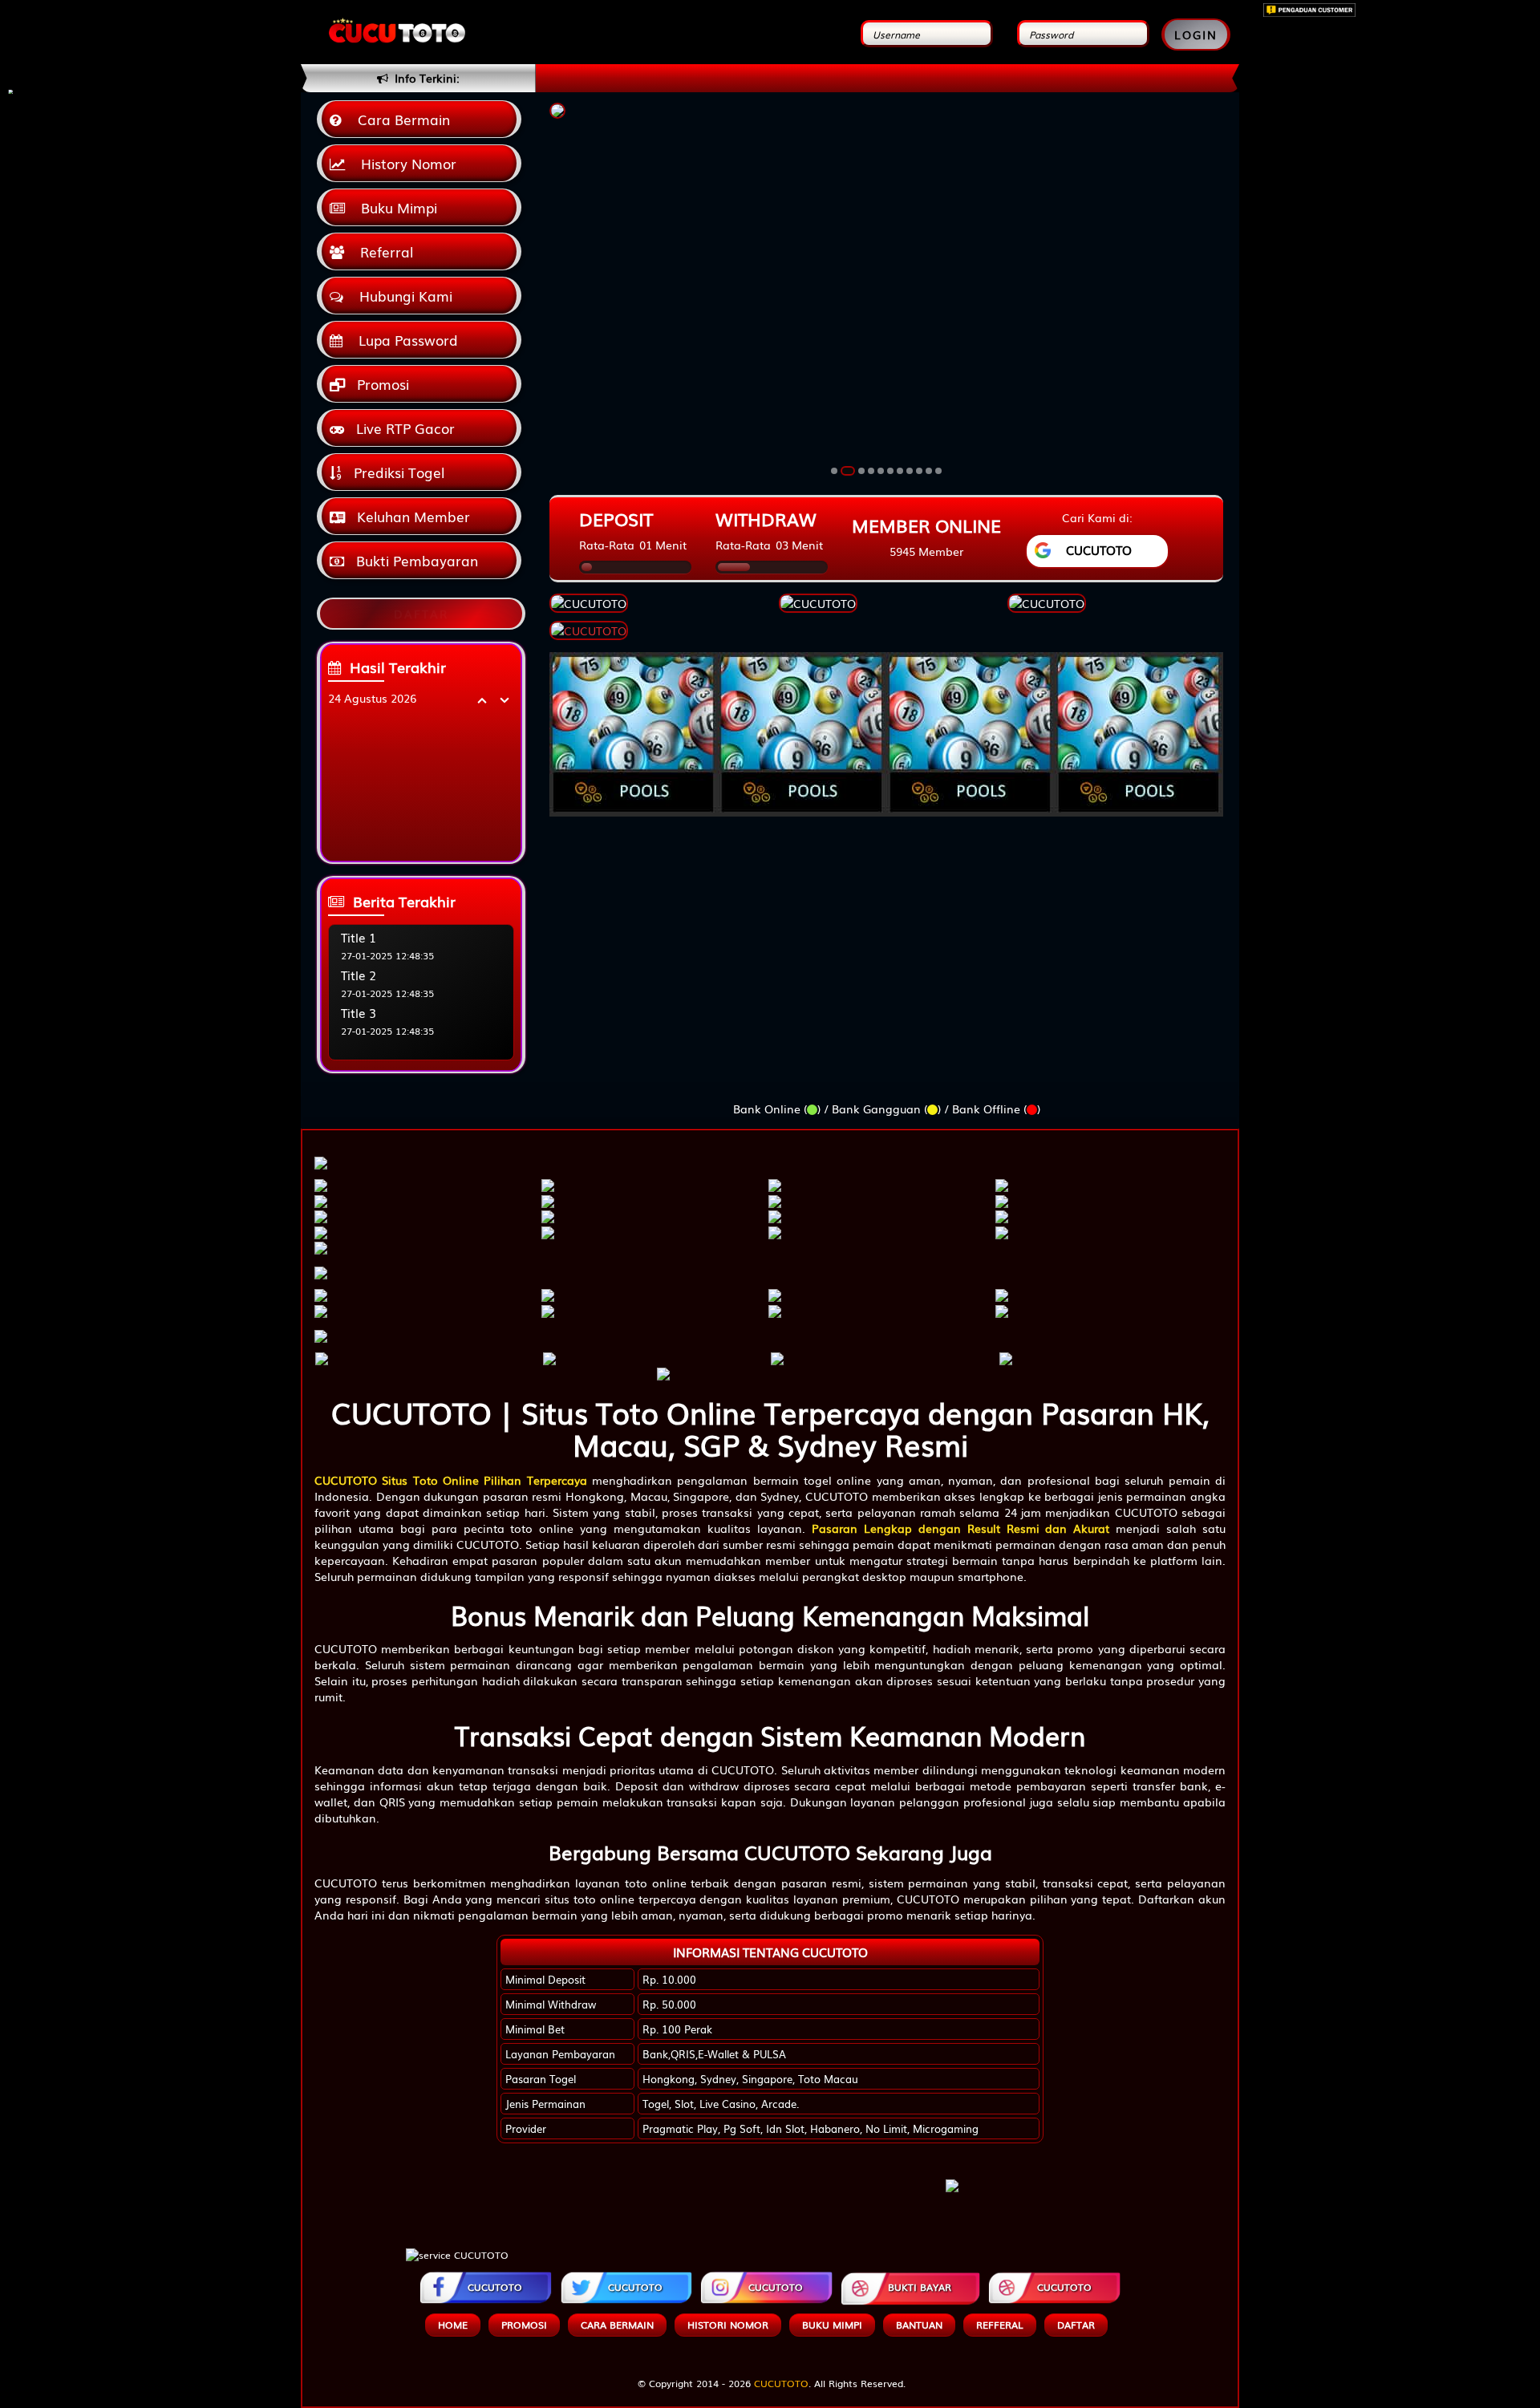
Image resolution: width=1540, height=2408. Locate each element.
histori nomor (728, 2325)
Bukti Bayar (920, 2287)
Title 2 (359, 975)
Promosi (381, 384)
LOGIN (1196, 34)
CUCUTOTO (495, 2287)
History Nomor (405, 163)
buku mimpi (832, 2325)
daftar (1076, 2325)
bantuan (919, 2325)
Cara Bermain (400, 119)
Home (453, 2325)
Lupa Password (404, 340)
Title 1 (359, 937)
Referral (383, 251)
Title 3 (359, 1012)
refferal (1000, 2325)
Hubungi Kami (402, 296)
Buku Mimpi (395, 207)
